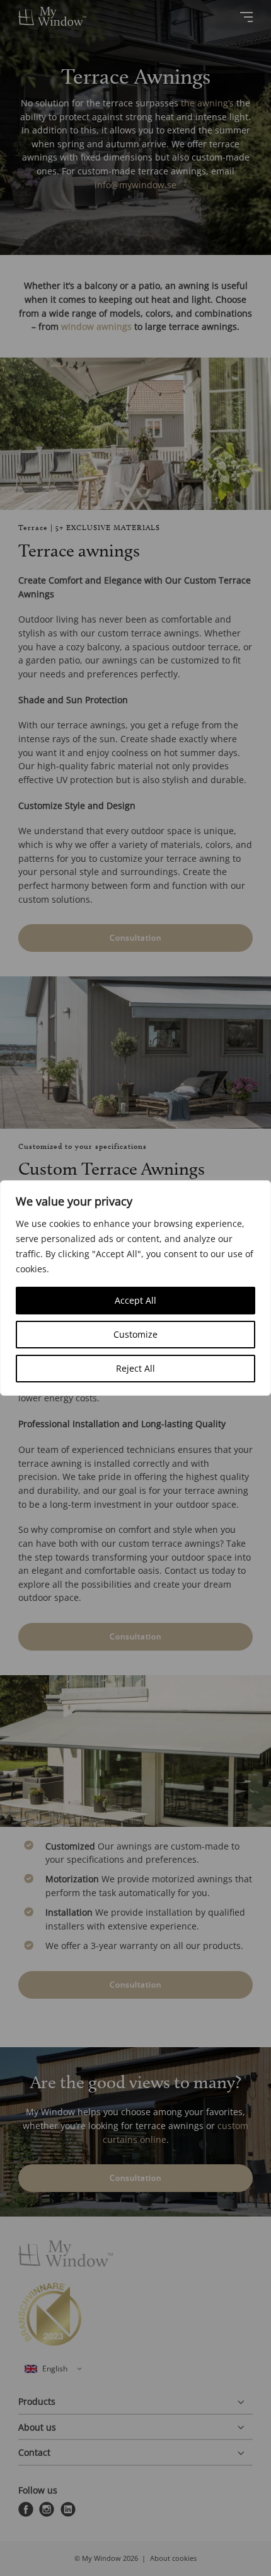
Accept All (135, 1300)
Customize (135, 1334)
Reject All (135, 1368)
